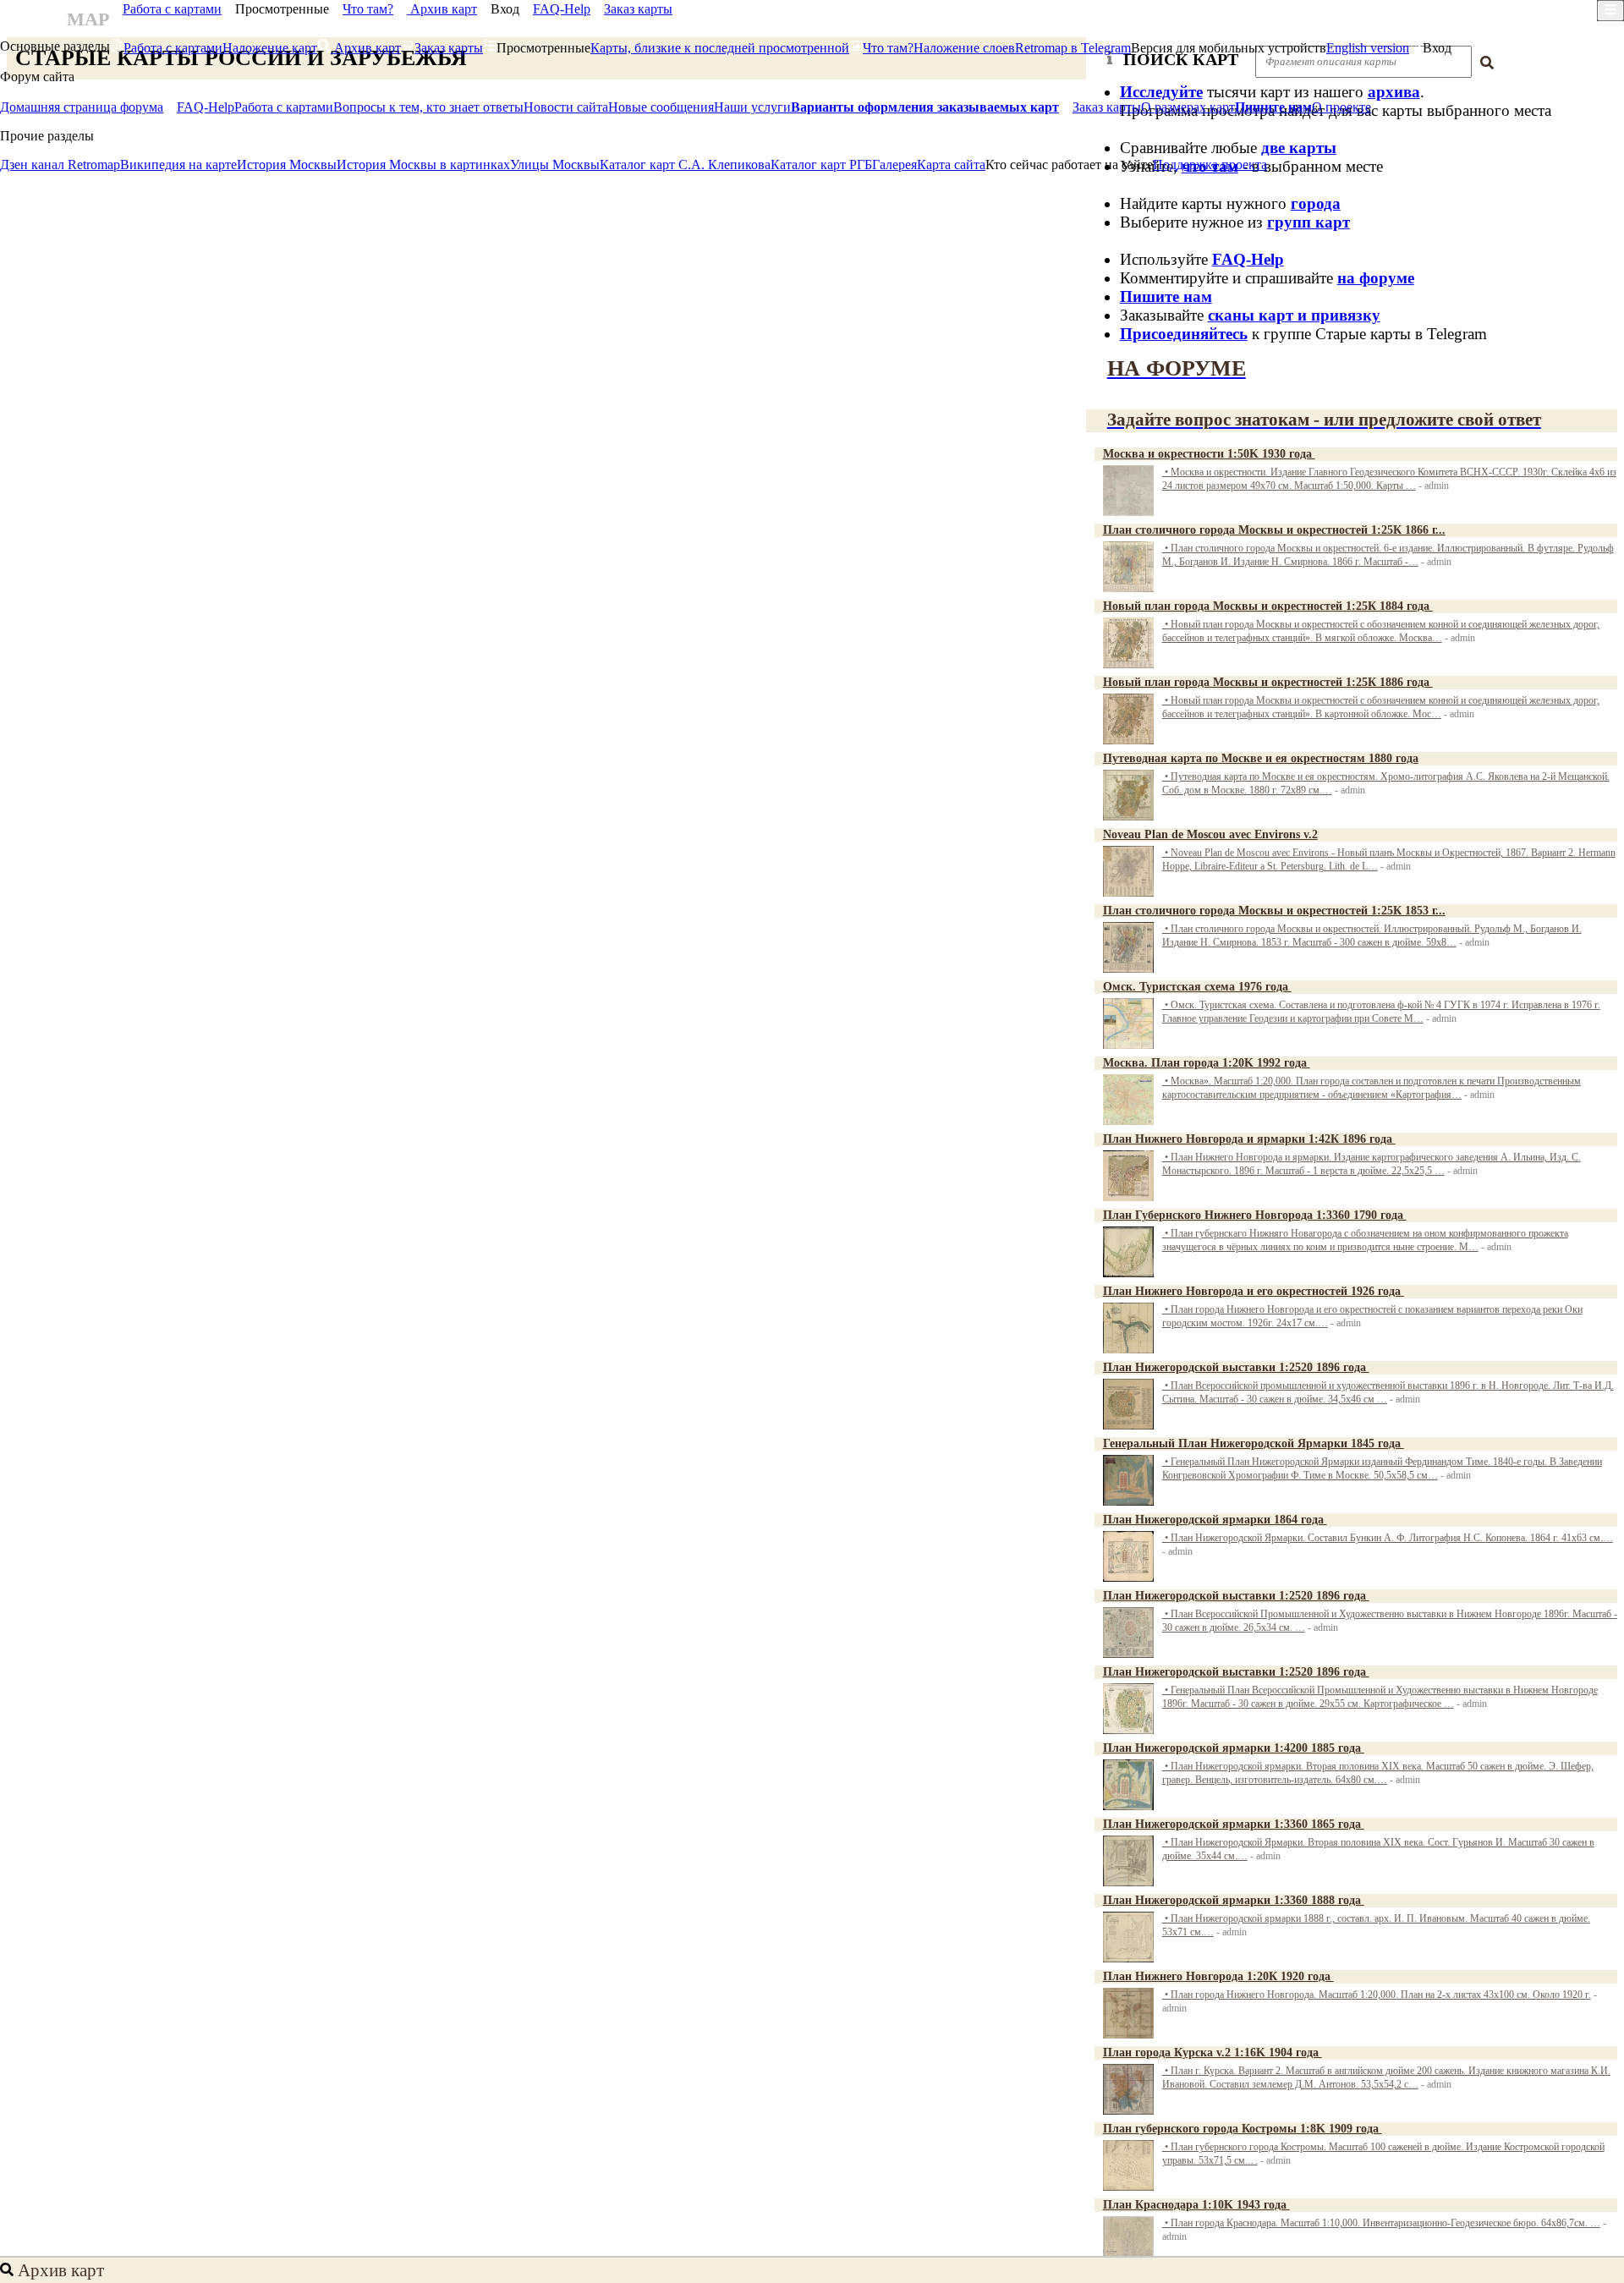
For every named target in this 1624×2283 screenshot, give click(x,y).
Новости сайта (566, 107)
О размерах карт (1188, 107)
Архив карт (442, 9)
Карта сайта (951, 165)
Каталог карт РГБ (821, 165)
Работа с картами (172, 9)
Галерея (894, 165)
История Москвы (287, 165)
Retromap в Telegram (1073, 48)
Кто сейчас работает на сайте (1069, 165)
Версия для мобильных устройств (1229, 48)
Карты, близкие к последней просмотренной (720, 48)
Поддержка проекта (1210, 165)
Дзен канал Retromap (60, 165)
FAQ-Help (562, 9)
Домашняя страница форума (82, 107)
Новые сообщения (661, 107)
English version (1368, 48)
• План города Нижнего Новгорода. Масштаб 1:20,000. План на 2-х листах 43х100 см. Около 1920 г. (1377, 1995)
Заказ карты (638, 9)
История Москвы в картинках (423, 165)
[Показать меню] (1610, 11)
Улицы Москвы (555, 165)
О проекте (1341, 107)
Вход (505, 9)
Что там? (368, 9)
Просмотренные (282, 9)
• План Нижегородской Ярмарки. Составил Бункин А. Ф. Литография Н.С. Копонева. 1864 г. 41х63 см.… (1388, 1538)
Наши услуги (752, 107)
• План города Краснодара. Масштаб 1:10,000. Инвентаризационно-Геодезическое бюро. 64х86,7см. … (1381, 2223)
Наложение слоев (964, 48)
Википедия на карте (178, 165)
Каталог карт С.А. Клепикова (685, 165)
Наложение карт (270, 48)
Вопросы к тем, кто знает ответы (428, 107)
